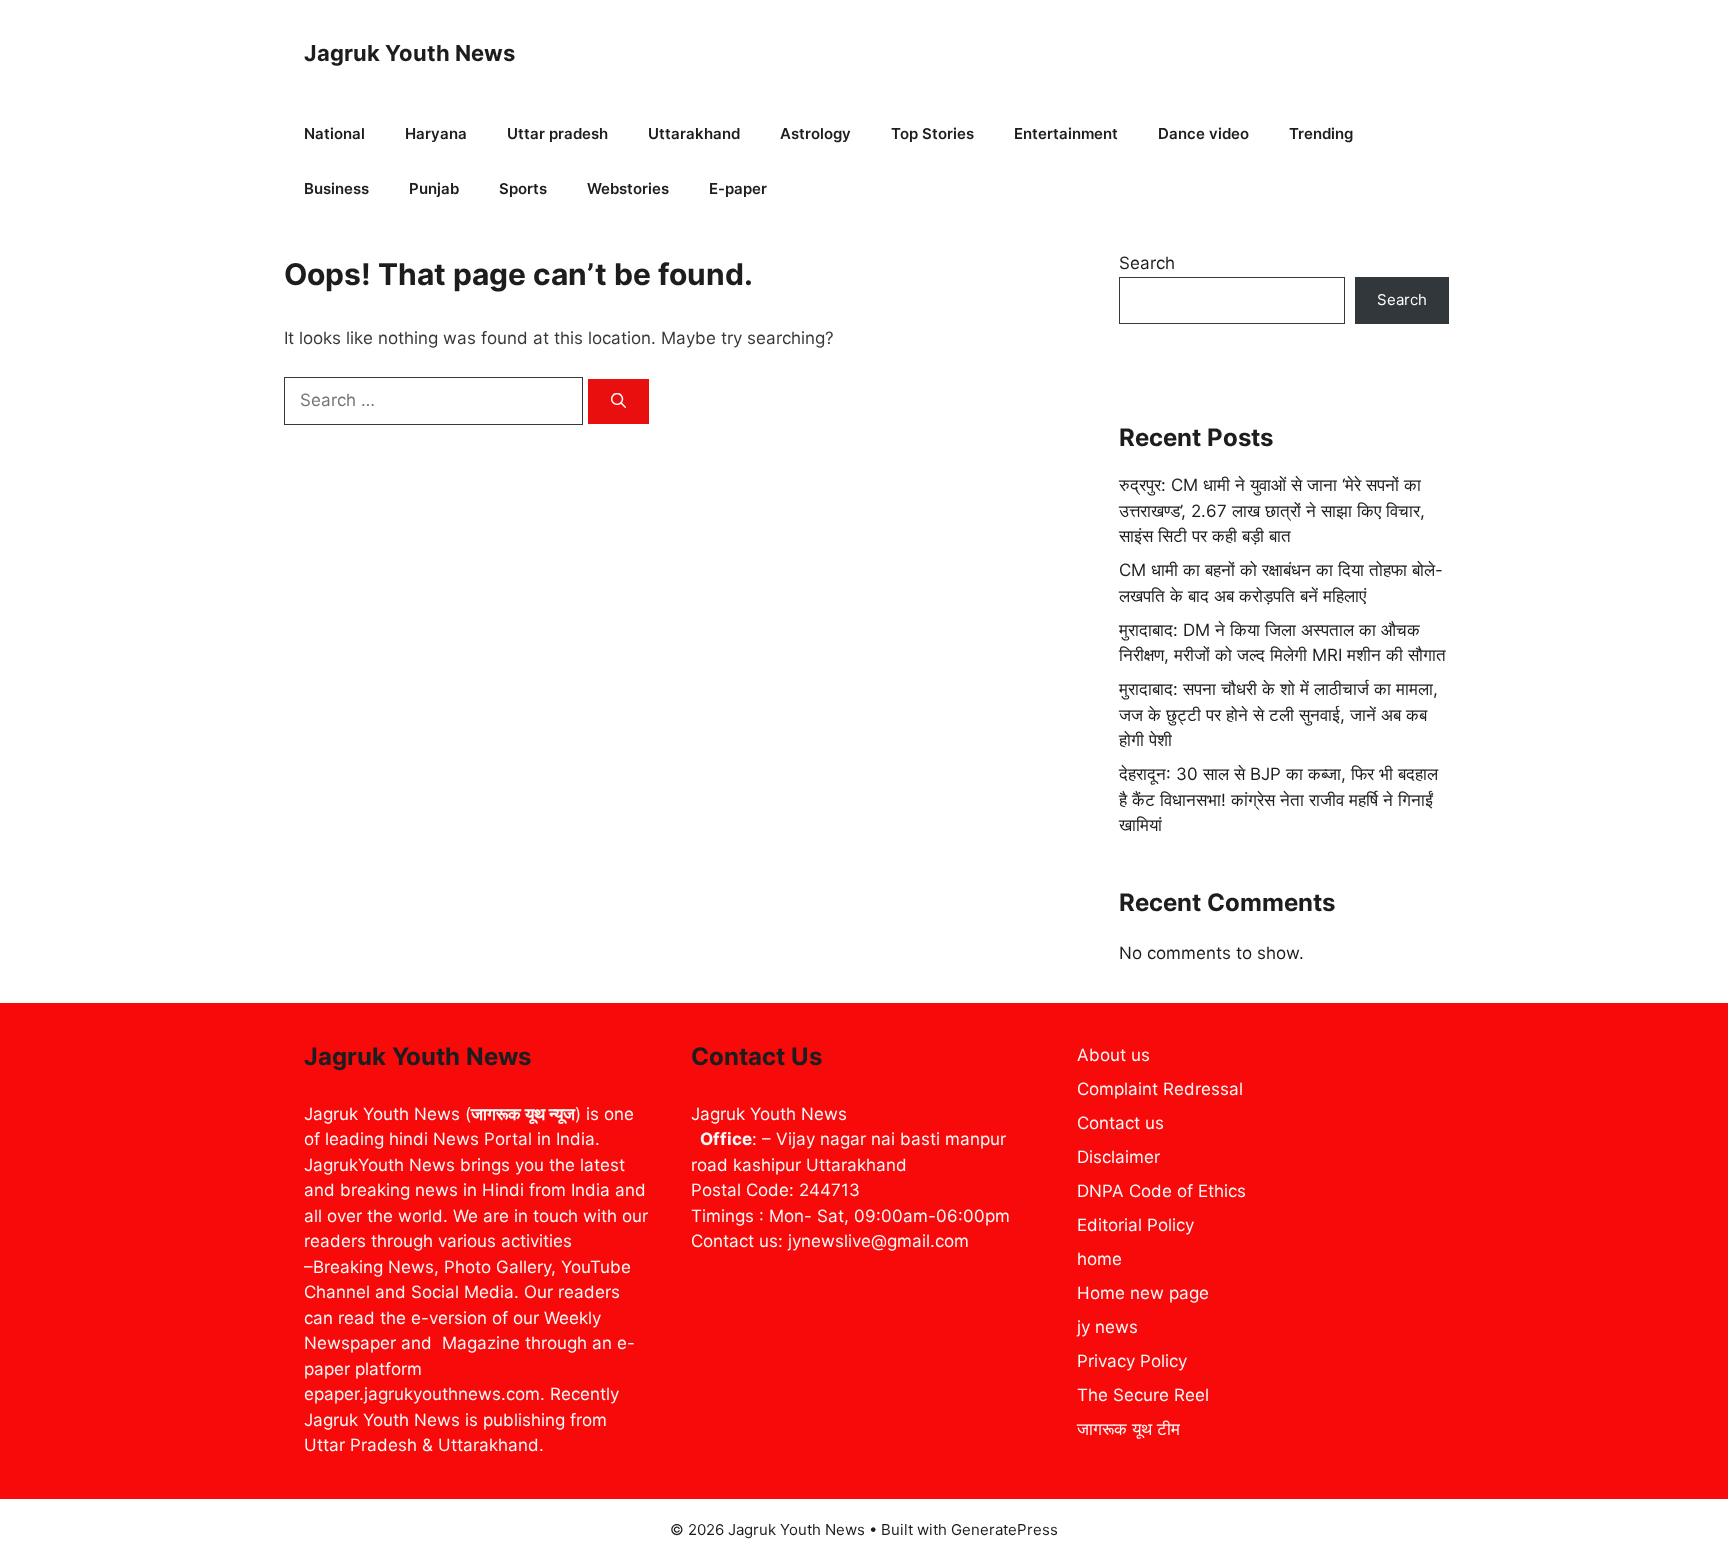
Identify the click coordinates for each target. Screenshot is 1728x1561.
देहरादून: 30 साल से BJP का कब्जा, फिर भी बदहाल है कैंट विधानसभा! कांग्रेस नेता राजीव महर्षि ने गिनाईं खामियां (1278, 799)
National (334, 133)
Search (1147, 263)
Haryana (436, 133)
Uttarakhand (694, 133)
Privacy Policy (1132, 1361)
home (1099, 1259)
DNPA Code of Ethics (1161, 1191)
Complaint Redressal (1160, 1089)
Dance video (1203, 133)
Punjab (434, 188)
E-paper (738, 188)
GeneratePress (1004, 1529)
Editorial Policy (1135, 1225)
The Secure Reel (1143, 1395)
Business (336, 188)
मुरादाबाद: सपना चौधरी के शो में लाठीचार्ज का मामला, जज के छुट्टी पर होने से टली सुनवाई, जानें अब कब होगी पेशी (1278, 714)
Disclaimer (1118, 1157)
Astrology (815, 133)
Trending (1321, 133)
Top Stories (932, 133)
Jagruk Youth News (409, 53)
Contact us (1120, 1123)
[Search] (618, 401)
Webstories (628, 188)
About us (1113, 1055)
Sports (523, 188)
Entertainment (1066, 133)
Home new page (1143, 1293)
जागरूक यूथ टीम (1128, 1429)
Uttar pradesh (557, 133)
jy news (1107, 1327)
